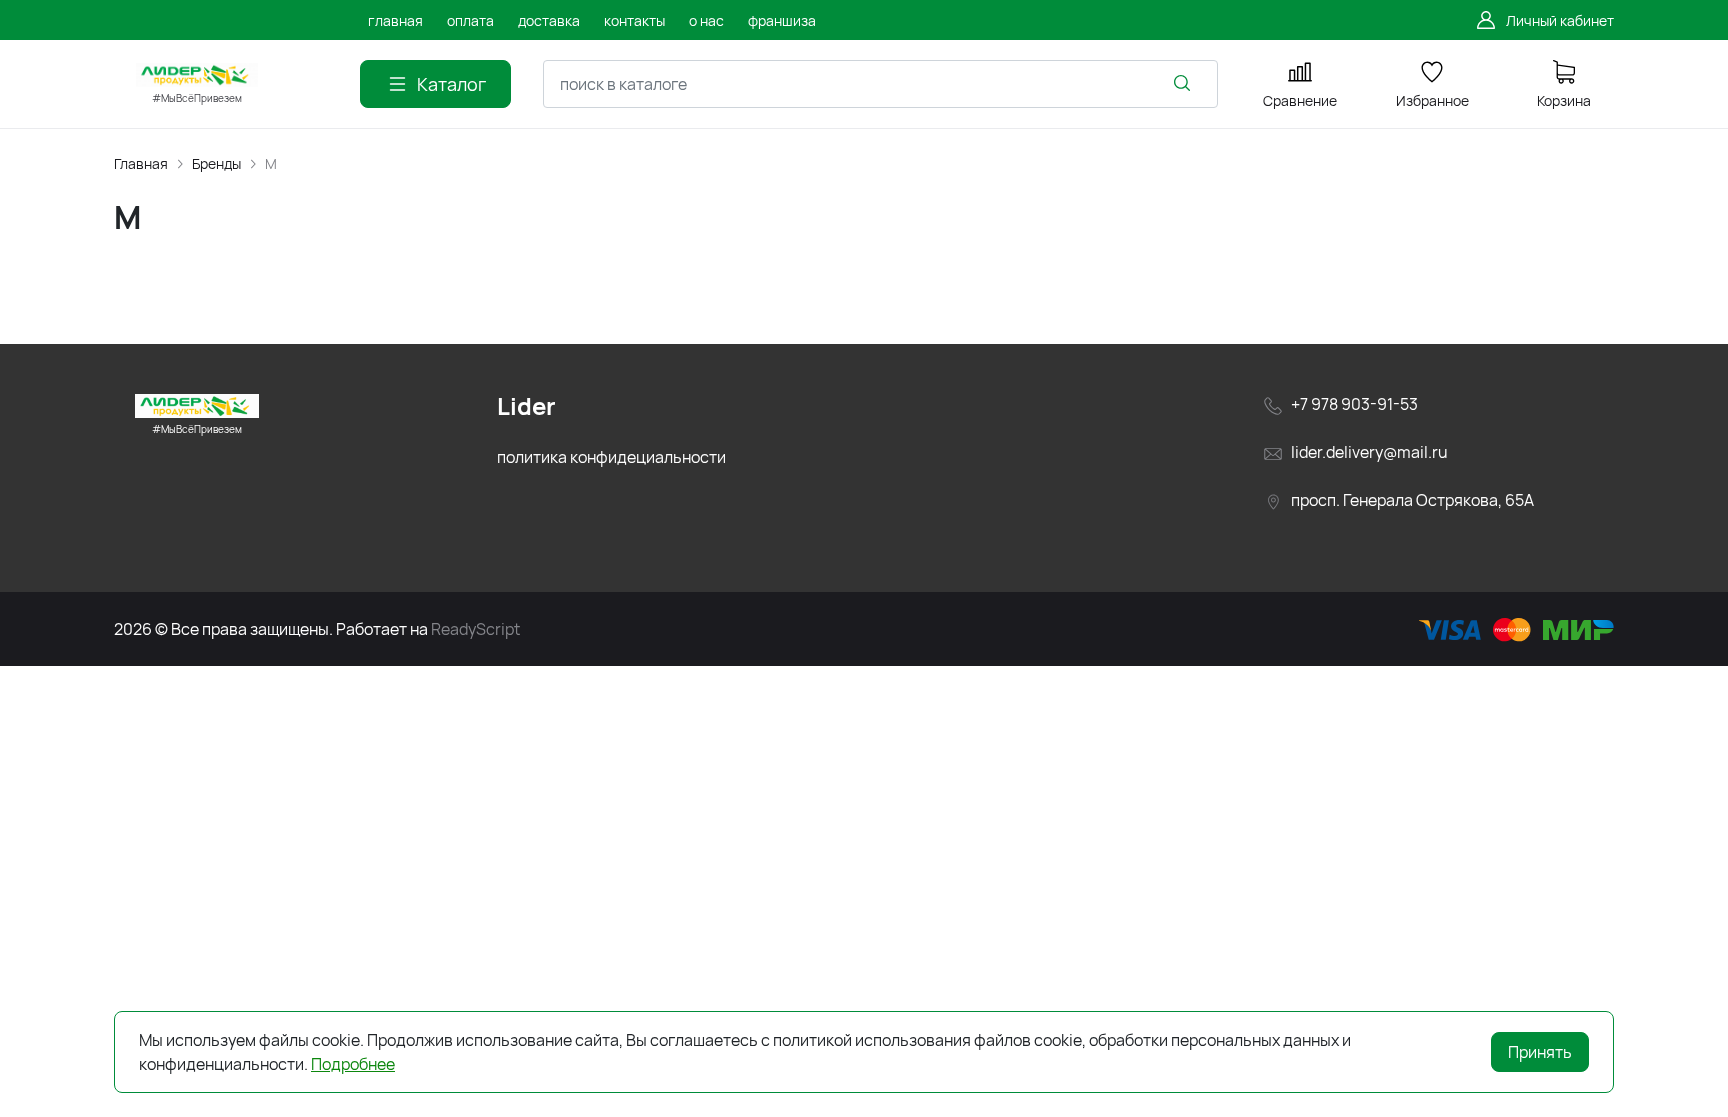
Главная (141, 163)
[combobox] (880, 84)
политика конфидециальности (611, 457)
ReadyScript (475, 629)
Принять (1540, 1052)
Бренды (216, 163)
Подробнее (353, 1064)
